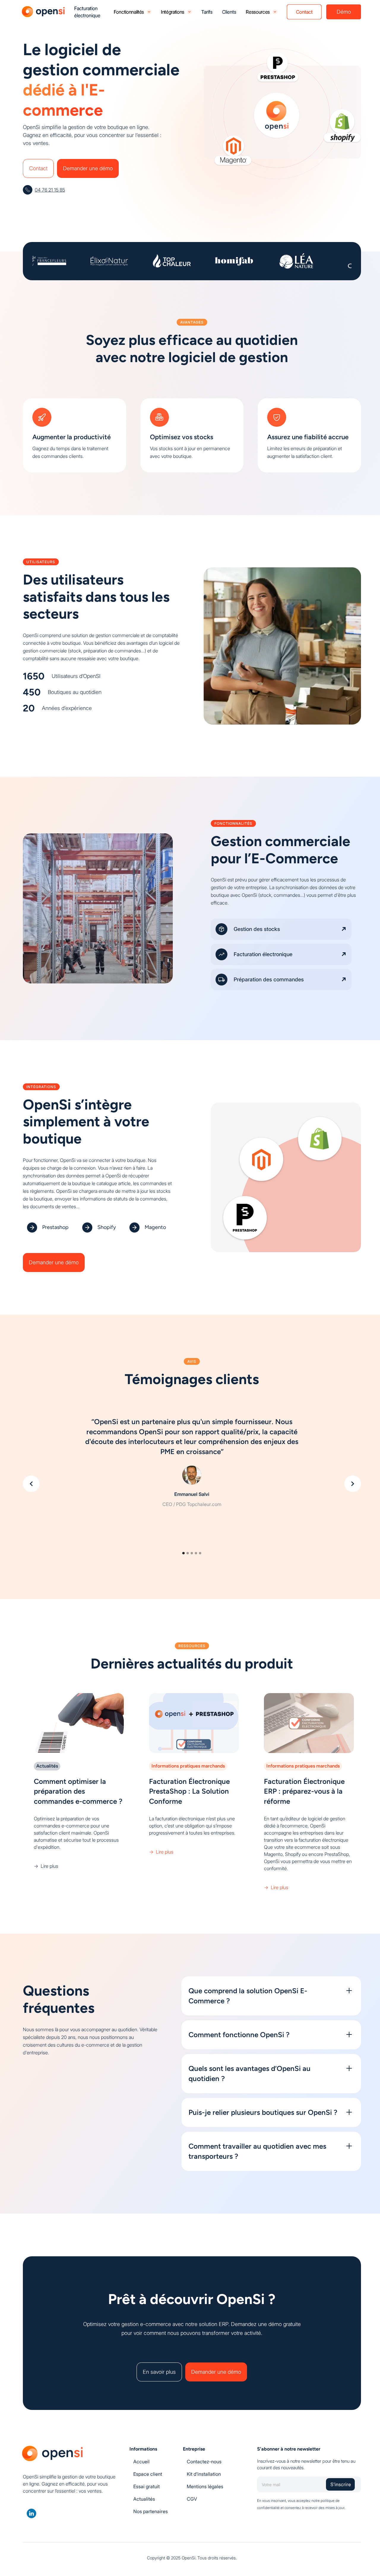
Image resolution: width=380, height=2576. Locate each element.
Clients (229, 12)
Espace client (148, 2474)
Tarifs (207, 12)
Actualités (144, 2499)
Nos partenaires (151, 2511)
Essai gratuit (147, 2486)
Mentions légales (205, 2486)
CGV (192, 2499)
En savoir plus (159, 2372)
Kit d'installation (204, 2474)
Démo (344, 12)
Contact (38, 168)
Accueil (141, 2462)
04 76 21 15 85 (50, 190)
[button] (31, 1484)
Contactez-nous (204, 2462)
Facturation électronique (87, 12)
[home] (44, 12)
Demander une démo (88, 168)
